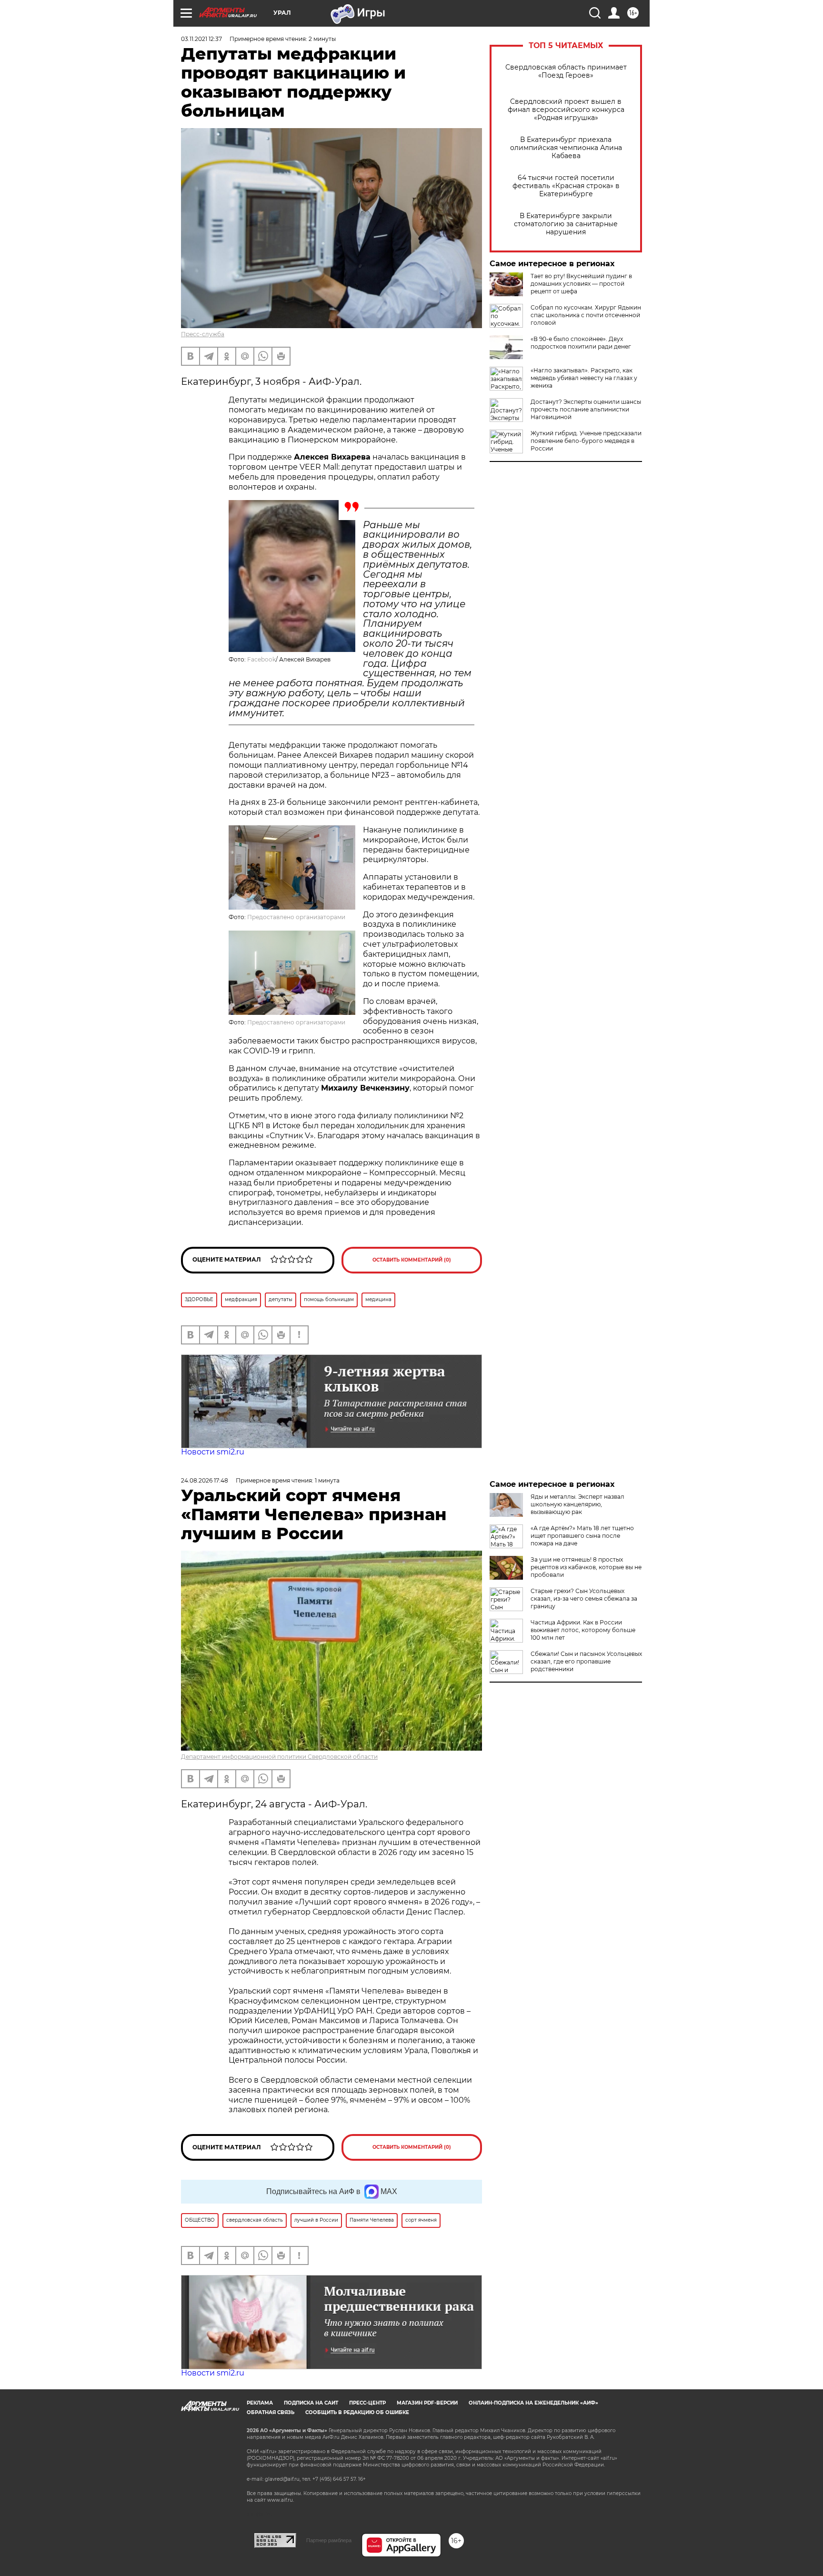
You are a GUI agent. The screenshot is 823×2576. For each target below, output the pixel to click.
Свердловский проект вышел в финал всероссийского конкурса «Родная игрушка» (566, 110)
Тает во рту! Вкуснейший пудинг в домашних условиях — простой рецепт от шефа (581, 284)
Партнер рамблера (329, 2540)
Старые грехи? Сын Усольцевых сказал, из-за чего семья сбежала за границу (584, 1599)
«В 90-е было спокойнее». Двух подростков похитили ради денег (581, 343)
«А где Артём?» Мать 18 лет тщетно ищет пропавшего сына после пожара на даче (582, 1536)
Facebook (261, 659)
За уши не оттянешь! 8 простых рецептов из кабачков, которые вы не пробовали (586, 1567)
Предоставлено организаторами (296, 917)
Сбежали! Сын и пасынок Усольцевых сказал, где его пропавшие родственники (586, 1661)
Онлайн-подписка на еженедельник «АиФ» (533, 2403)
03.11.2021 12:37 (201, 39)
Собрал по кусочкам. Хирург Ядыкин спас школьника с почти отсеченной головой (586, 315)
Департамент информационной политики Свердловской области (279, 1757)
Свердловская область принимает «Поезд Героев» (566, 71)
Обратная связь (271, 2412)
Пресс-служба (203, 334)
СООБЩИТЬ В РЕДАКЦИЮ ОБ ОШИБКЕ (357, 2412)
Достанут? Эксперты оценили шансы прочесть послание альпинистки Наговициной (586, 409)
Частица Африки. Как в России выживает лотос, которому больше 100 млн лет (583, 1630)
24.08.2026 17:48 (205, 1480)
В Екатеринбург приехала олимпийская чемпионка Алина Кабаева (566, 148)
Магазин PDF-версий (427, 2403)
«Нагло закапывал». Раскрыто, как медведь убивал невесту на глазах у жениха (584, 378)
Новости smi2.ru (213, 1452)
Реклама (260, 2403)
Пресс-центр (367, 2403)
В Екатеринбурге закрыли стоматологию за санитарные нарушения (566, 224)
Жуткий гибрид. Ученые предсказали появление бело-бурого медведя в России (586, 441)
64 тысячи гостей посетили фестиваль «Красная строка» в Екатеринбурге (566, 186)
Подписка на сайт (311, 2403)
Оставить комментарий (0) (412, 1260)
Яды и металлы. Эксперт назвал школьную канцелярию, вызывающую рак (577, 1504)
